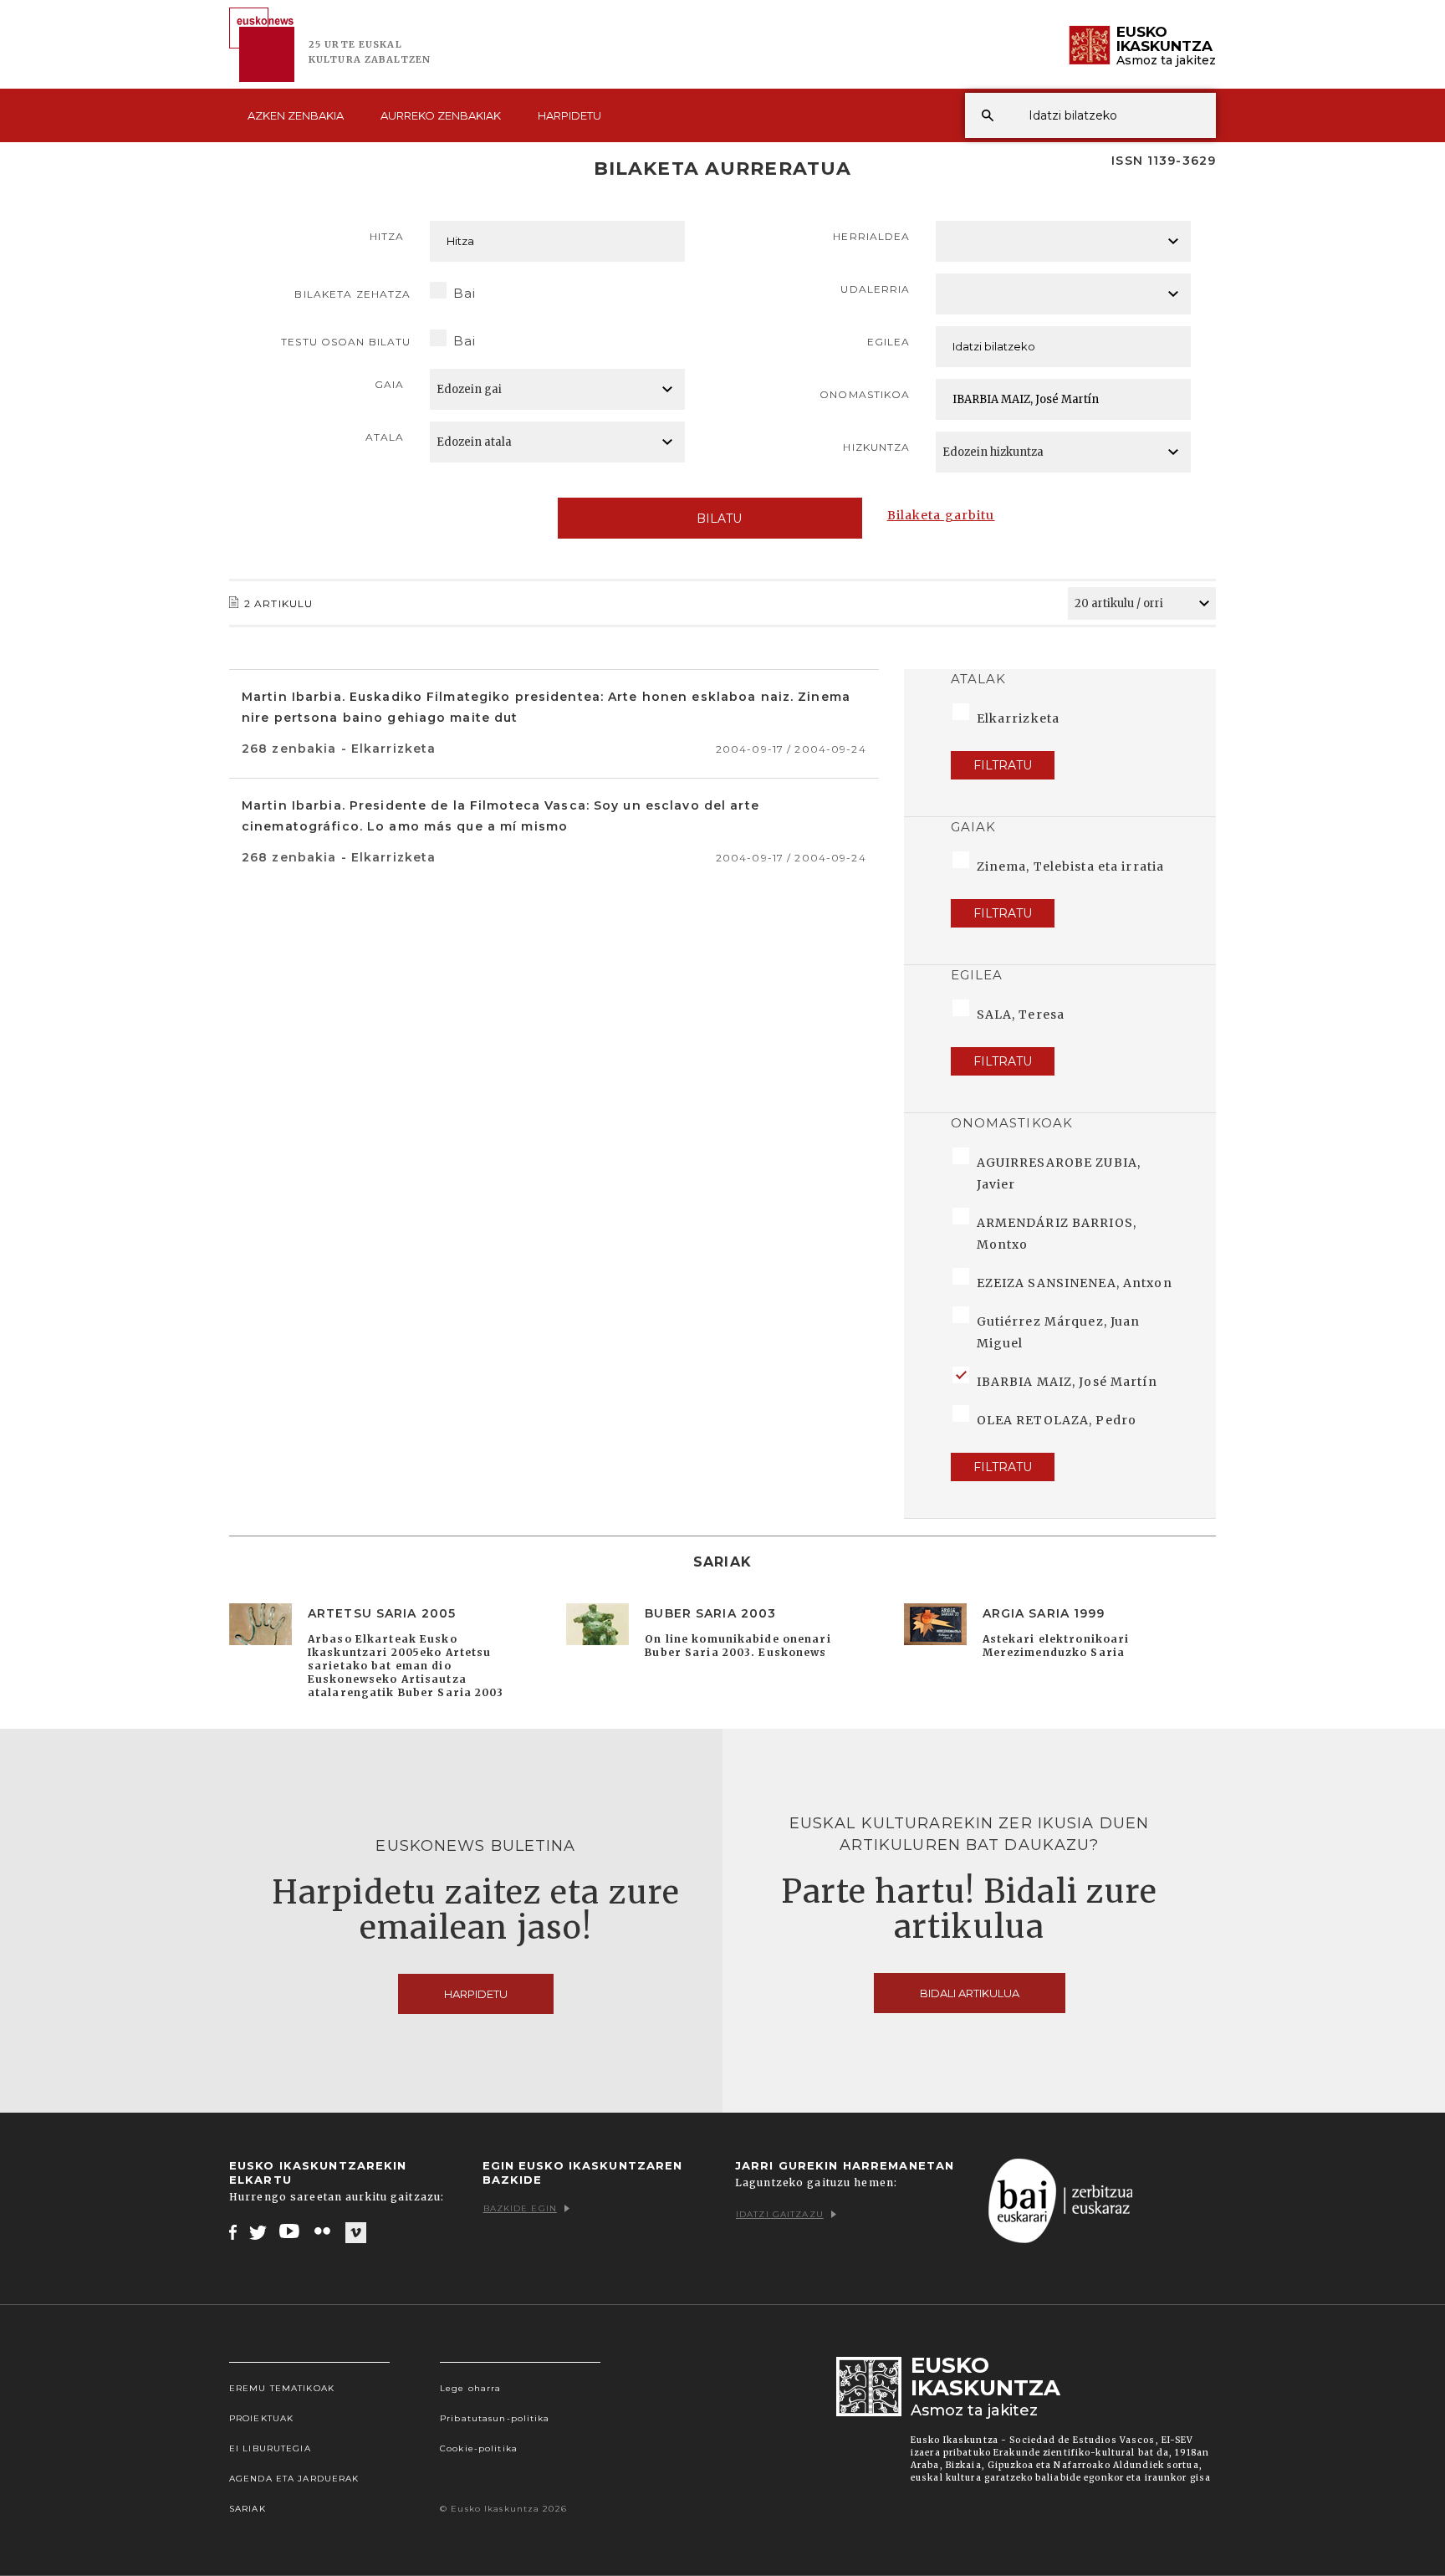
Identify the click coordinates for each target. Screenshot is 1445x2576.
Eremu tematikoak (282, 2388)
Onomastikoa (865, 394)
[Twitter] (258, 2231)
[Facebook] (233, 2231)
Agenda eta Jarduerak (294, 2479)
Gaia (389, 384)
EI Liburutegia (270, 2448)
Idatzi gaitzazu (780, 2214)
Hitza (387, 236)
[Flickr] (324, 2231)
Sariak (248, 2509)
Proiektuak (261, 2418)
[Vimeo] (356, 2232)
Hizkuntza (876, 447)
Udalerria (875, 289)
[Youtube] (291, 2231)
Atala (385, 437)
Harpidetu (569, 115)
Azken (296, 115)
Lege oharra (470, 2388)
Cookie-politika (479, 2448)
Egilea (889, 342)
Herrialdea (871, 236)
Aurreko (441, 115)
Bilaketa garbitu (941, 515)
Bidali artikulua (970, 1993)
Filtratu (1003, 765)
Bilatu (719, 519)
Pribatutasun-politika (495, 2418)
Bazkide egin (520, 2208)
